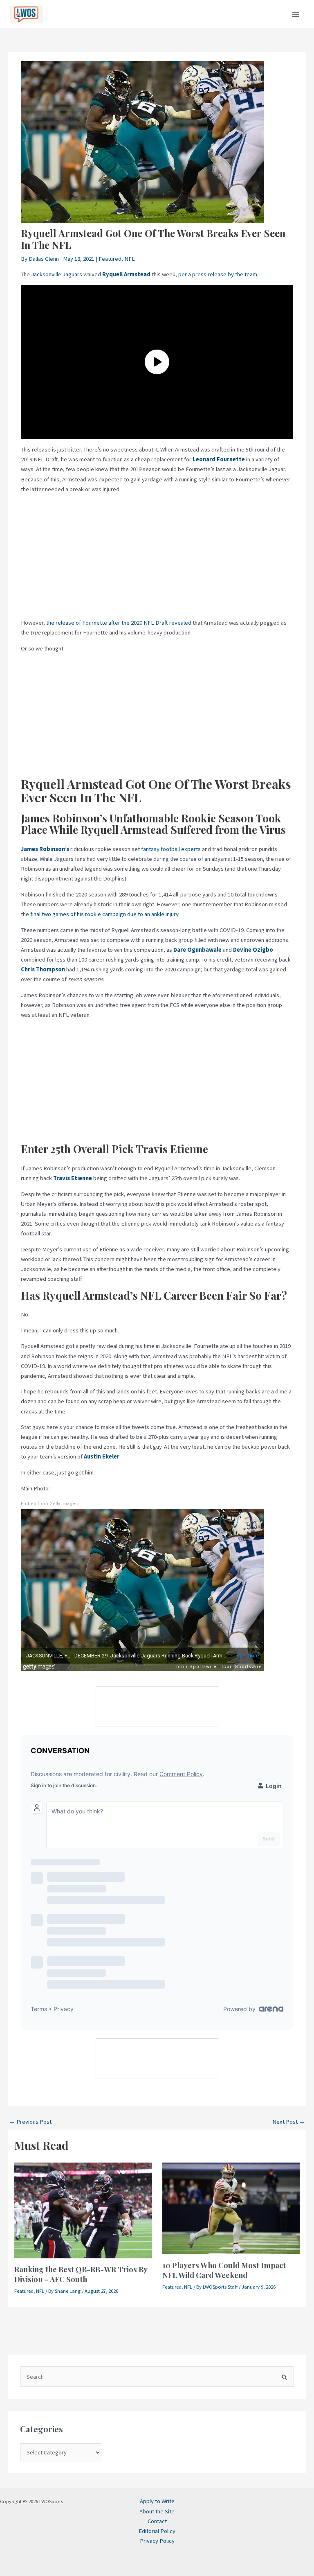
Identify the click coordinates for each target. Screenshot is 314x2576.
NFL (130, 259)
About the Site (157, 2511)
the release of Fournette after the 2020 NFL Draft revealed (119, 623)
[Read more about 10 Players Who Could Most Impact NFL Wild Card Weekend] (231, 2208)
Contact (157, 2521)
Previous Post (30, 2122)
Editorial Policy (157, 2531)
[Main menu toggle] (296, 14)
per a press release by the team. (218, 274)
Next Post (289, 2122)
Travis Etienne (73, 1178)
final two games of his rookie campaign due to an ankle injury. (105, 914)
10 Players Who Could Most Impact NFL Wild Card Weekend (224, 2270)
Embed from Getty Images (49, 1504)
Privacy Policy (157, 2541)
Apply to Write (157, 2501)
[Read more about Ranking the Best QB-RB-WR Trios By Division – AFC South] (83, 2210)
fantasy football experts (171, 849)
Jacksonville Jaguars (57, 274)
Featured (110, 259)
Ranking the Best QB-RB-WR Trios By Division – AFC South (81, 2274)
